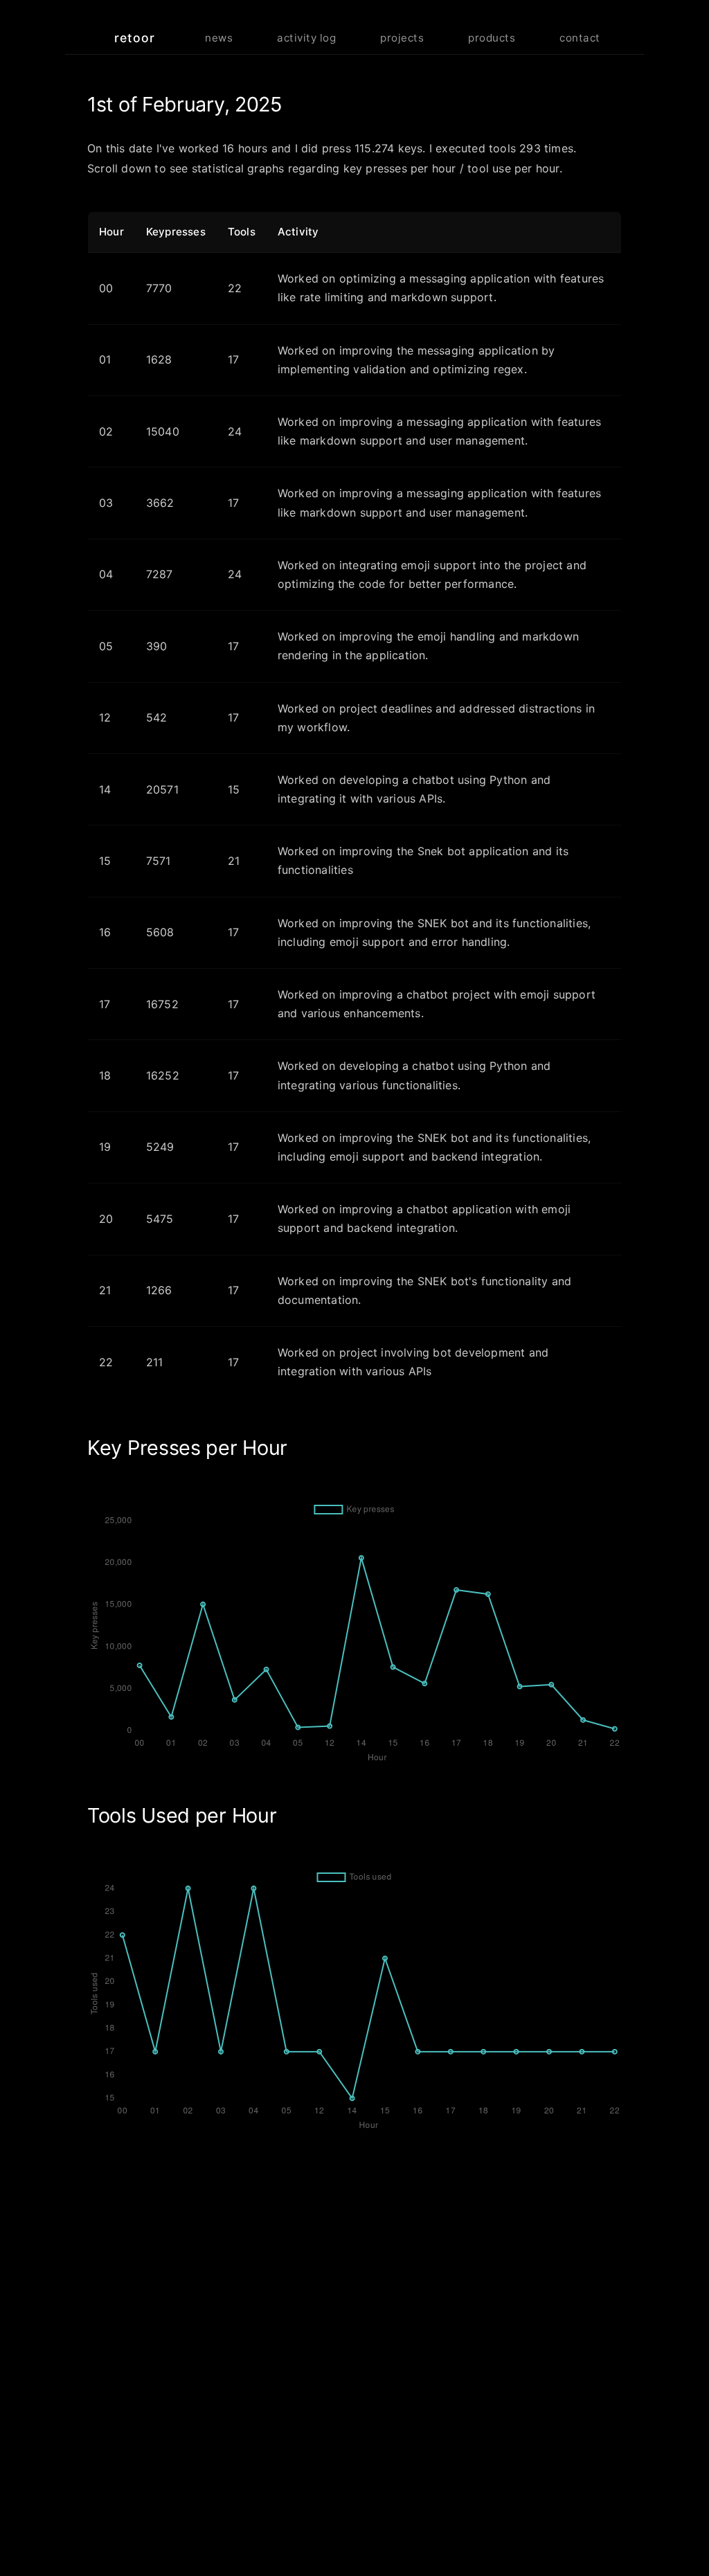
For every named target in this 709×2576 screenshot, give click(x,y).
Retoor (135, 38)
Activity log (306, 38)
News (219, 38)
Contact (580, 38)
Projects (402, 38)
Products (492, 38)
